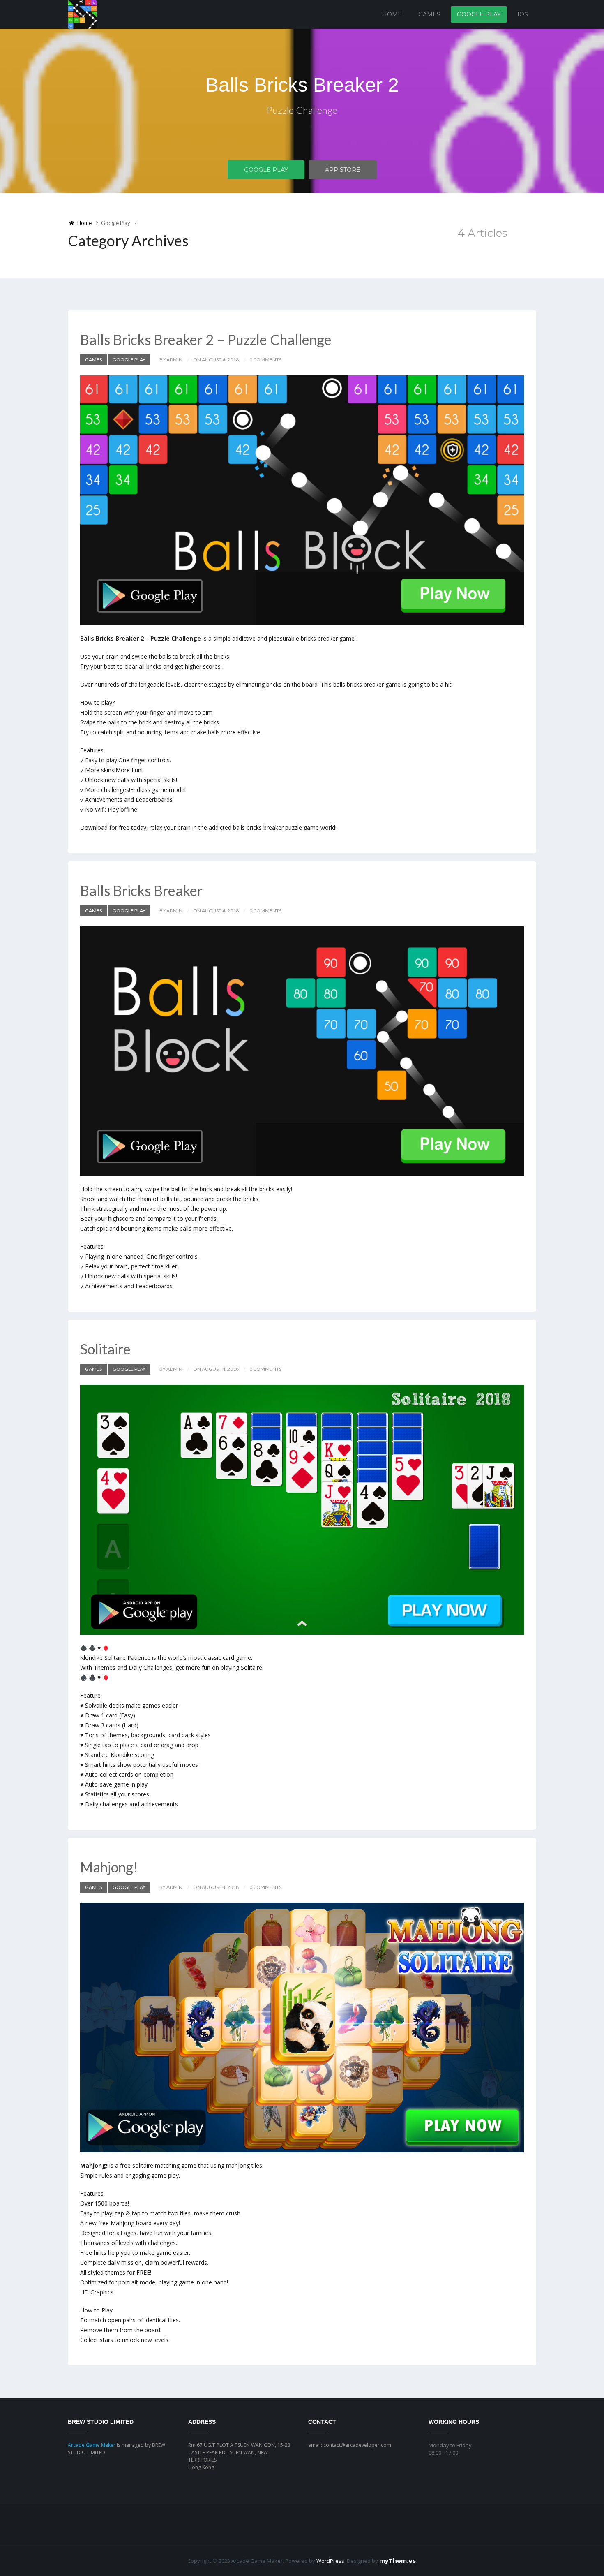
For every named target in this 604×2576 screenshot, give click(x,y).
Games (429, 14)
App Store (343, 170)
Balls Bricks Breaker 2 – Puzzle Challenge (206, 339)
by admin (171, 360)
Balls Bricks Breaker (141, 890)
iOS (523, 14)
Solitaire (105, 1349)
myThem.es (398, 2561)
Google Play (479, 14)
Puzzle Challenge (302, 110)
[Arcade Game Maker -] (82, 14)
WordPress (330, 2561)
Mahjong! (109, 1867)
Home (392, 14)
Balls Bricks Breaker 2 (302, 85)
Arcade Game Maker (92, 2445)
